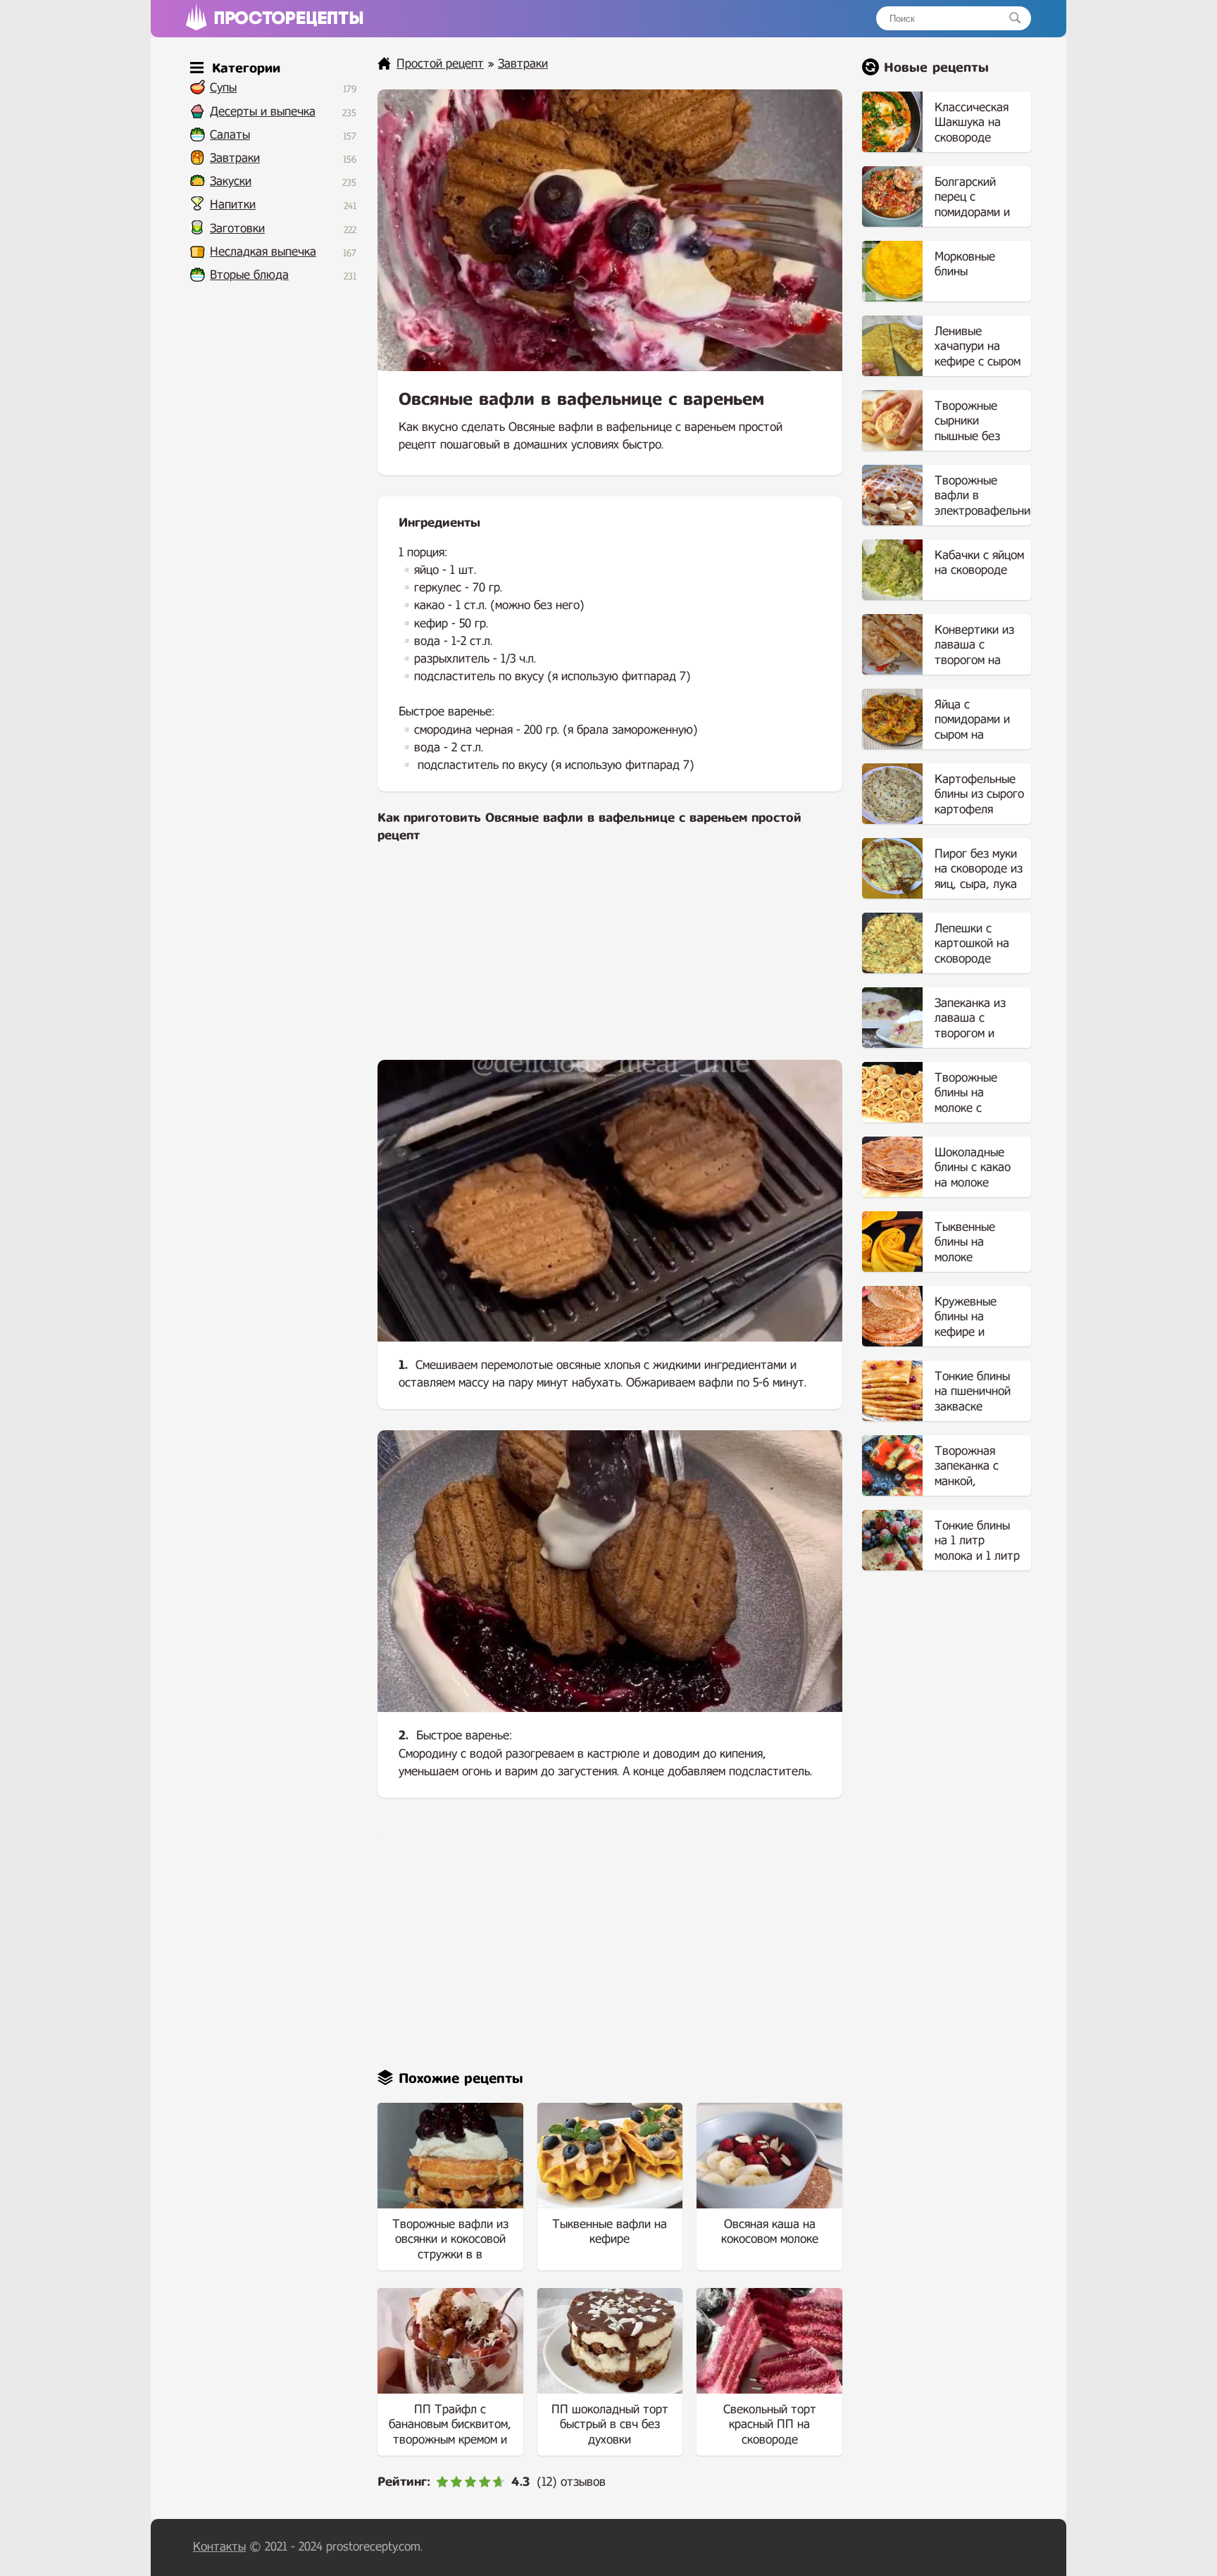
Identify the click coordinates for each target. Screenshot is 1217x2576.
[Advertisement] (610, 961)
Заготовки (237, 229)
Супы (223, 88)
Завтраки (235, 158)
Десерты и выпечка (263, 112)
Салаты (230, 135)
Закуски (231, 181)
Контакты (219, 2547)
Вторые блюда (249, 275)
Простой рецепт (440, 64)
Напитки (233, 205)
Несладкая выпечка (263, 252)
